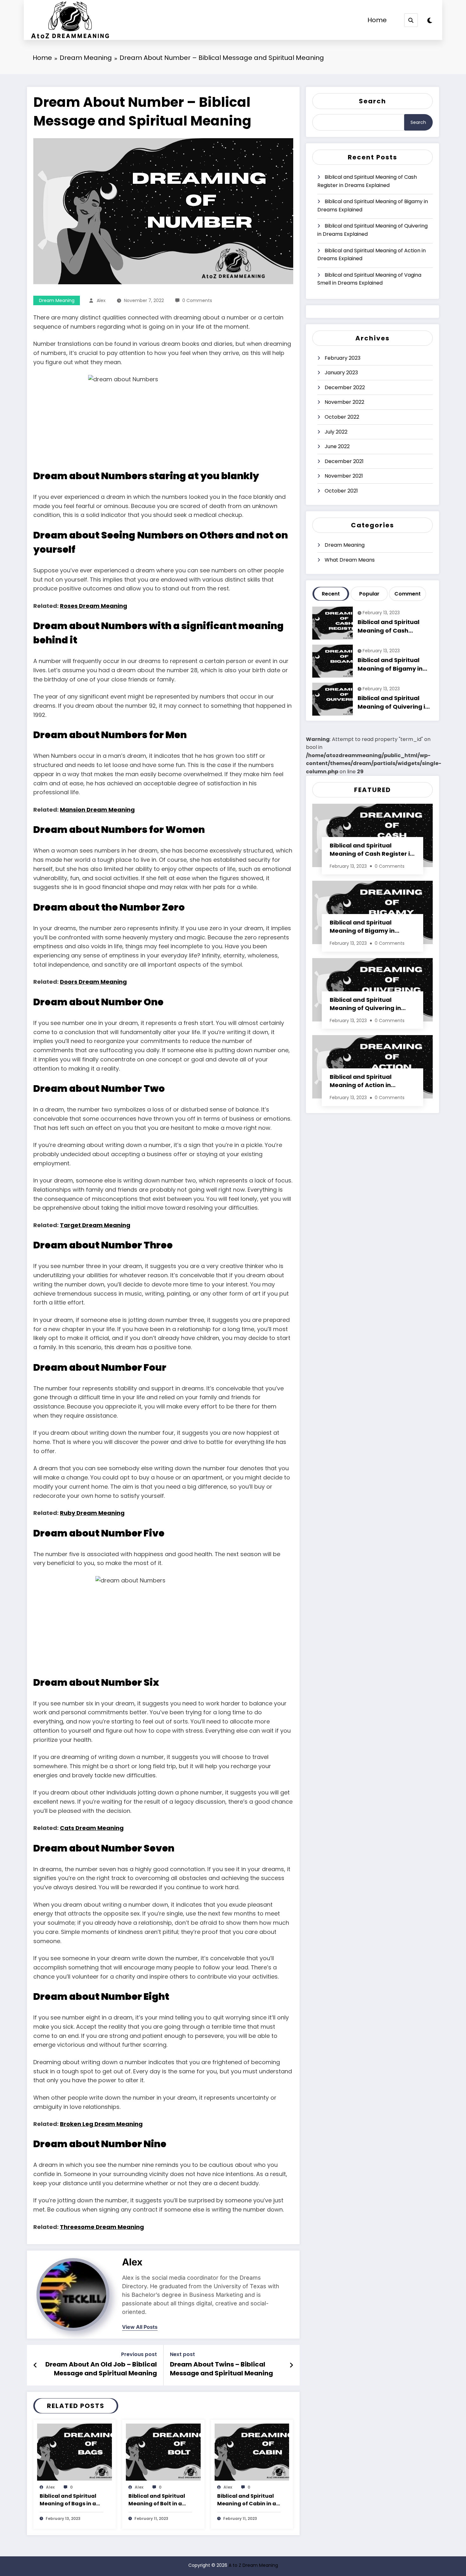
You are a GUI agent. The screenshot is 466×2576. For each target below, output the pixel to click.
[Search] (411, 20)
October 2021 (341, 491)
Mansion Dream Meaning (97, 810)
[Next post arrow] (291, 2365)
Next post (182, 2354)
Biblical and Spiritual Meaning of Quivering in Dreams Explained (372, 230)
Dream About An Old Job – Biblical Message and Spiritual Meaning (101, 2369)
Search (372, 101)
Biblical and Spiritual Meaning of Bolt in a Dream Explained (157, 2500)
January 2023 (341, 373)
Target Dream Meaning (95, 1225)
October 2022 (342, 417)
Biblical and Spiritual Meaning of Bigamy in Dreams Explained (373, 206)
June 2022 (337, 446)
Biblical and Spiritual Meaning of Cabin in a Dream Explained (247, 2500)
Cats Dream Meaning (92, 1828)
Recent (331, 594)
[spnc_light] (430, 21)
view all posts (140, 2327)
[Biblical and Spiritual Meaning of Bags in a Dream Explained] (74, 2452)
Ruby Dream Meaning (92, 1513)
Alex (101, 300)
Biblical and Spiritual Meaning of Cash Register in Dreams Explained (367, 181)
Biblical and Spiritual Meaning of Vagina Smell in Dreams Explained (369, 279)
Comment (408, 594)
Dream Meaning (57, 300)
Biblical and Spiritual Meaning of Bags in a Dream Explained (68, 2500)
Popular (369, 594)
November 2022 (344, 402)
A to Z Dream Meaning (253, 2565)
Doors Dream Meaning (93, 982)
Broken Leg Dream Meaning (101, 2124)
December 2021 (344, 461)
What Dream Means (350, 560)
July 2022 (336, 432)
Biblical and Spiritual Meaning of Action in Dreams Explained (372, 255)
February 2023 (343, 358)
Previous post (139, 2354)
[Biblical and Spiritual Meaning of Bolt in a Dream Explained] (163, 2452)
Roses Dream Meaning (94, 606)
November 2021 (344, 476)
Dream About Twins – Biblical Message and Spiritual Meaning (221, 2369)
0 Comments (197, 300)
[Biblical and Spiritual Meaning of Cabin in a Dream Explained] (252, 2452)
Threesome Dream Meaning (102, 2227)
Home (377, 20)
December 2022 (345, 387)
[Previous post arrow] (35, 2365)
